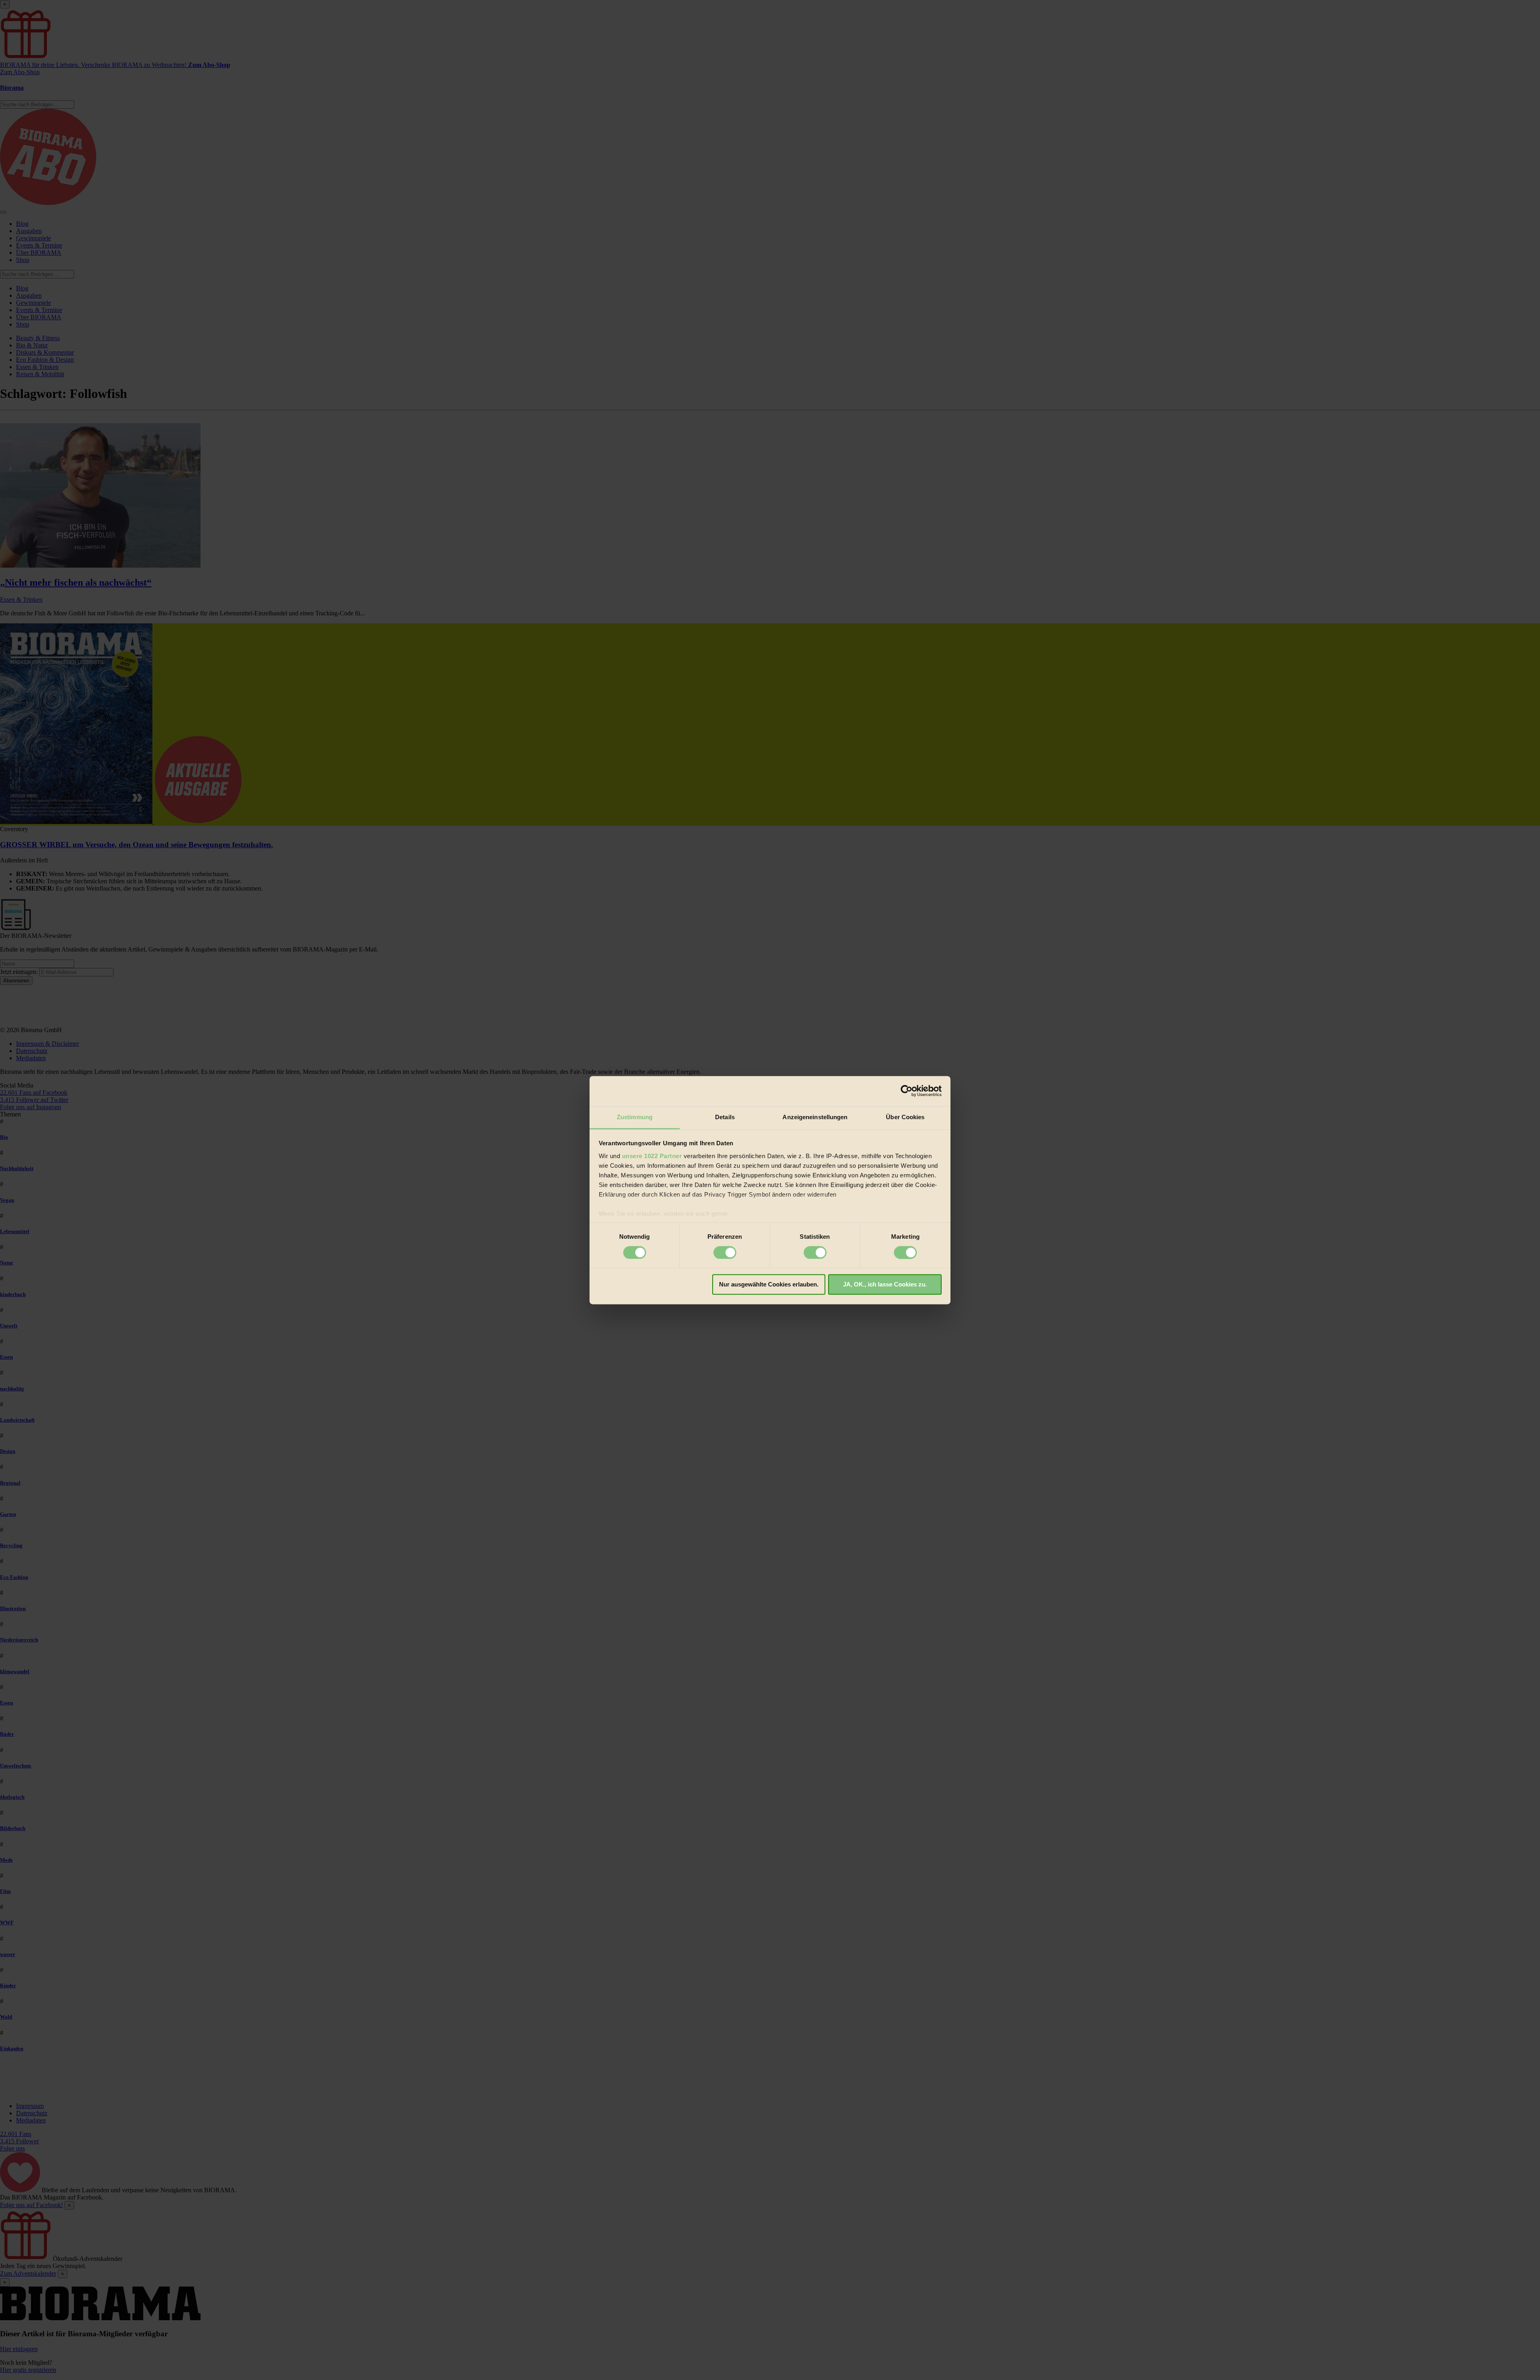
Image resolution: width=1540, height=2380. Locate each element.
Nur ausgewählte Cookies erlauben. (769, 1285)
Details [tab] (725, 1117)
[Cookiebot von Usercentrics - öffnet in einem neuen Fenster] (907, 1091)
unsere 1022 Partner (652, 1156)
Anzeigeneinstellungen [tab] (815, 1117)
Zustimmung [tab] (635, 1117)
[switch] (725, 1252)
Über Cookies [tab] (905, 1117)
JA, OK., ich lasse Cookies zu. (885, 1285)
